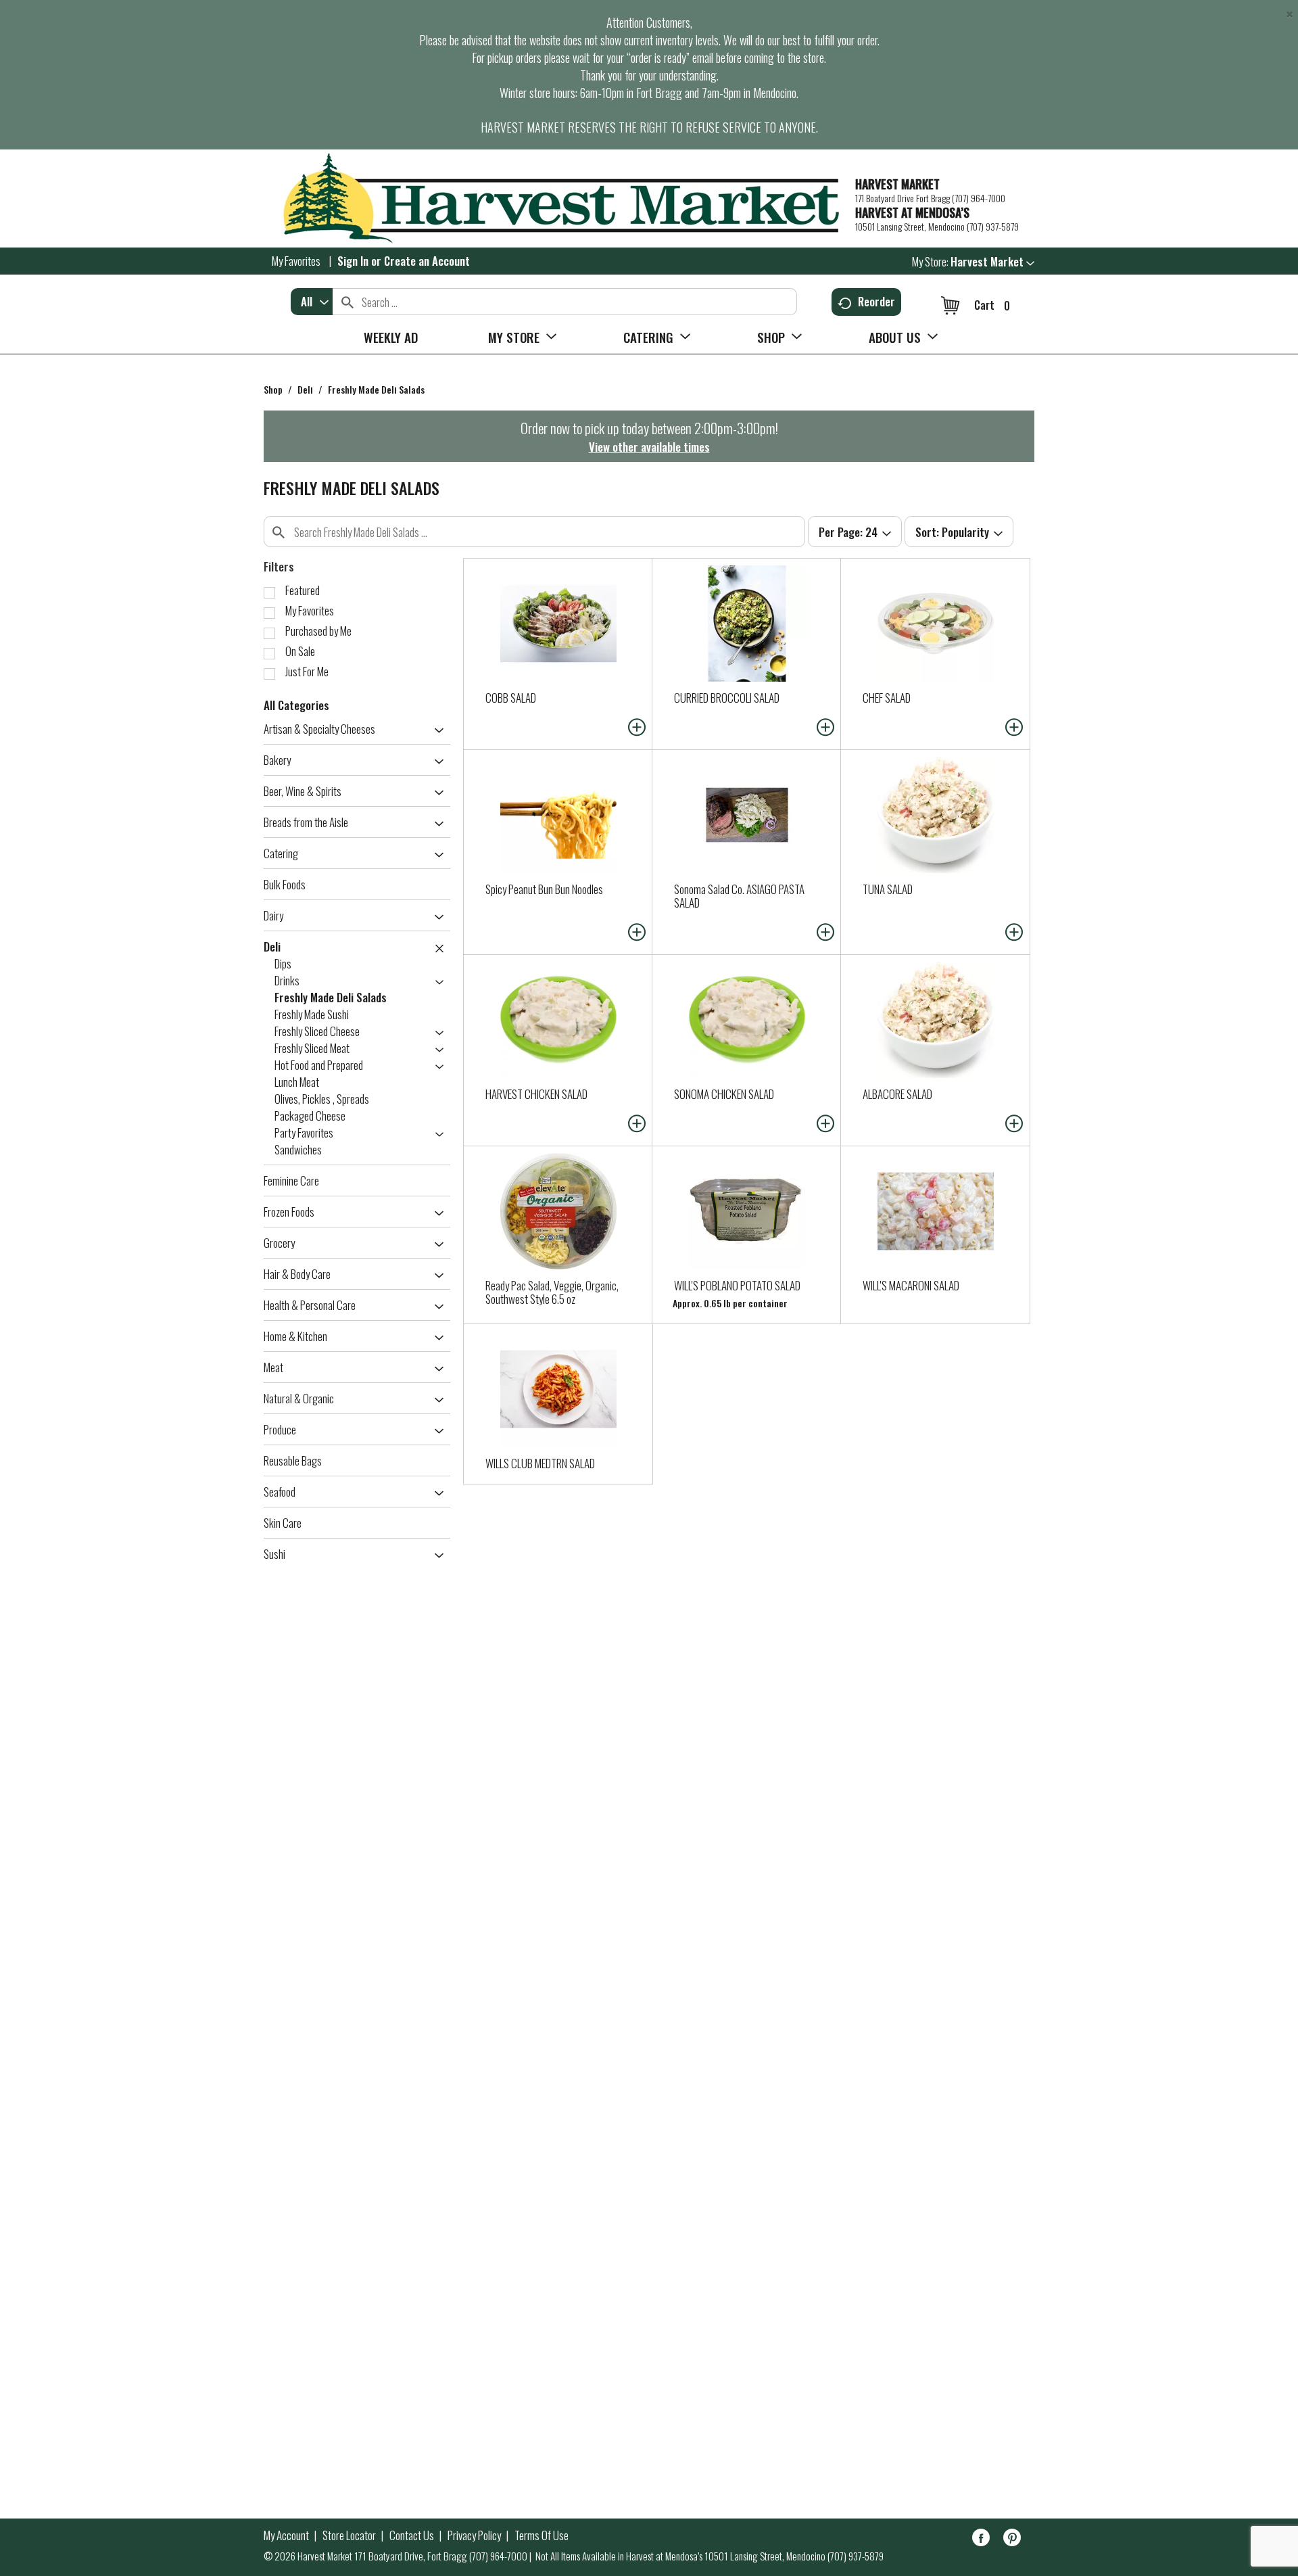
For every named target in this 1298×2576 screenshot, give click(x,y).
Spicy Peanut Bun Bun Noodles (544, 889)
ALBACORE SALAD (897, 1094)
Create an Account (427, 261)
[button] (992, 261)
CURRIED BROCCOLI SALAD (727, 698)
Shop (273, 389)
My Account (286, 2535)
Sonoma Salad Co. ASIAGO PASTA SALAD (739, 896)
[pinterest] (1012, 2540)
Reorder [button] (876, 301)
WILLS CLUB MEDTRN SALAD (540, 1463)
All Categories (296, 705)
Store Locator (349, 2535)
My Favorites (296, 261)
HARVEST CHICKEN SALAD (536, 1094)
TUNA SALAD (888, 889)
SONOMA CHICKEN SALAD (724, 1094)
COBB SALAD (511, 698)
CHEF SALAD (887, 698)
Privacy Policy (474, 2535)
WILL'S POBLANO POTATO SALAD (737, 1285)
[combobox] (312, 302)
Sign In (353, 261)
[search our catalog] (347, 302)
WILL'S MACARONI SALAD (911, 1285)
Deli (305, 389)
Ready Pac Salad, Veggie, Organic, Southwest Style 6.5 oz (552, 1292)
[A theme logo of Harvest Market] (553, 198)
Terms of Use (542, 2535)
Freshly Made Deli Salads (376, 389)
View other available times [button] (649, 447)
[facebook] (981, 2540)
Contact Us (412, 2535)
